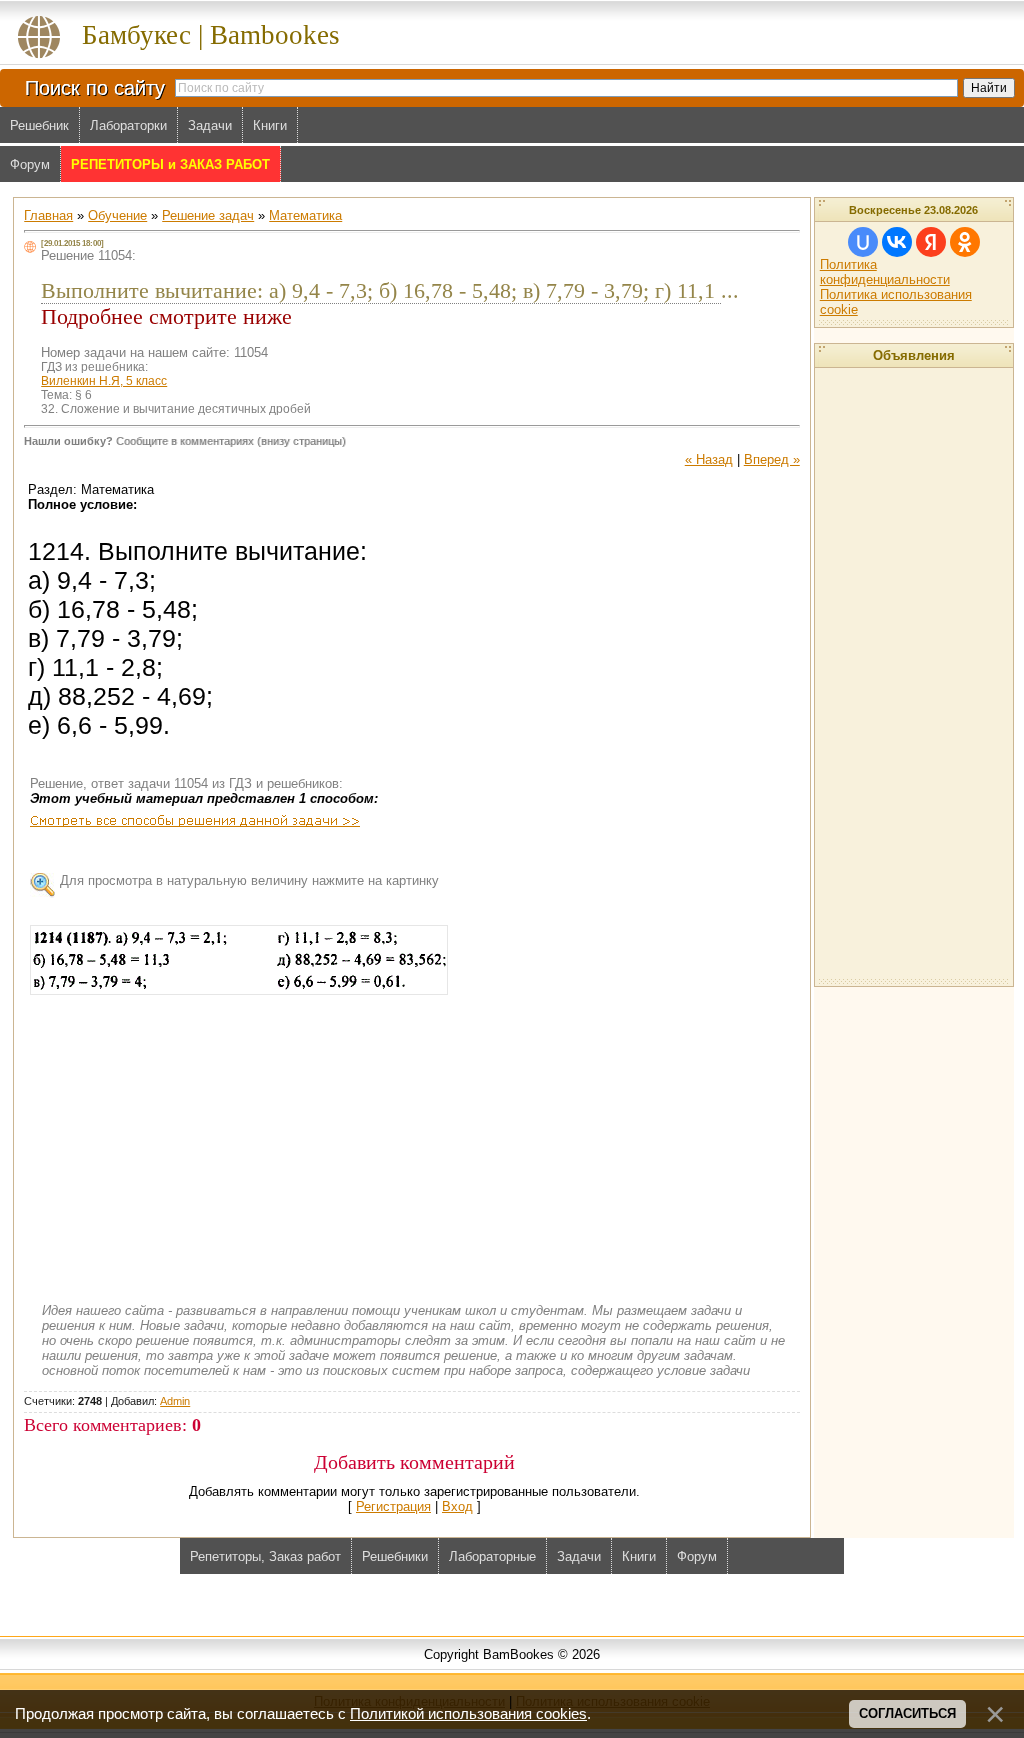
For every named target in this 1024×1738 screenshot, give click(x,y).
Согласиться (907, 1713)
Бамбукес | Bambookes (211, 35)
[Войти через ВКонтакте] (897, 242)
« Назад (709, 459)
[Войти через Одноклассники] (965, 242)
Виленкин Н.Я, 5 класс (104, 381)
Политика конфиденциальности (885, 272)
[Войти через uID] (863, 242)
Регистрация (393, 1506)
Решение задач (208, 215)
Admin (175, 1401)
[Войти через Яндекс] (931, 242)
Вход (457, 1506)
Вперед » (772, 459)
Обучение (117, 215)
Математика (305, 215)
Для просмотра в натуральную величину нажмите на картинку (249, 880)
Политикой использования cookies (468, 1714)
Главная (48, 215)
